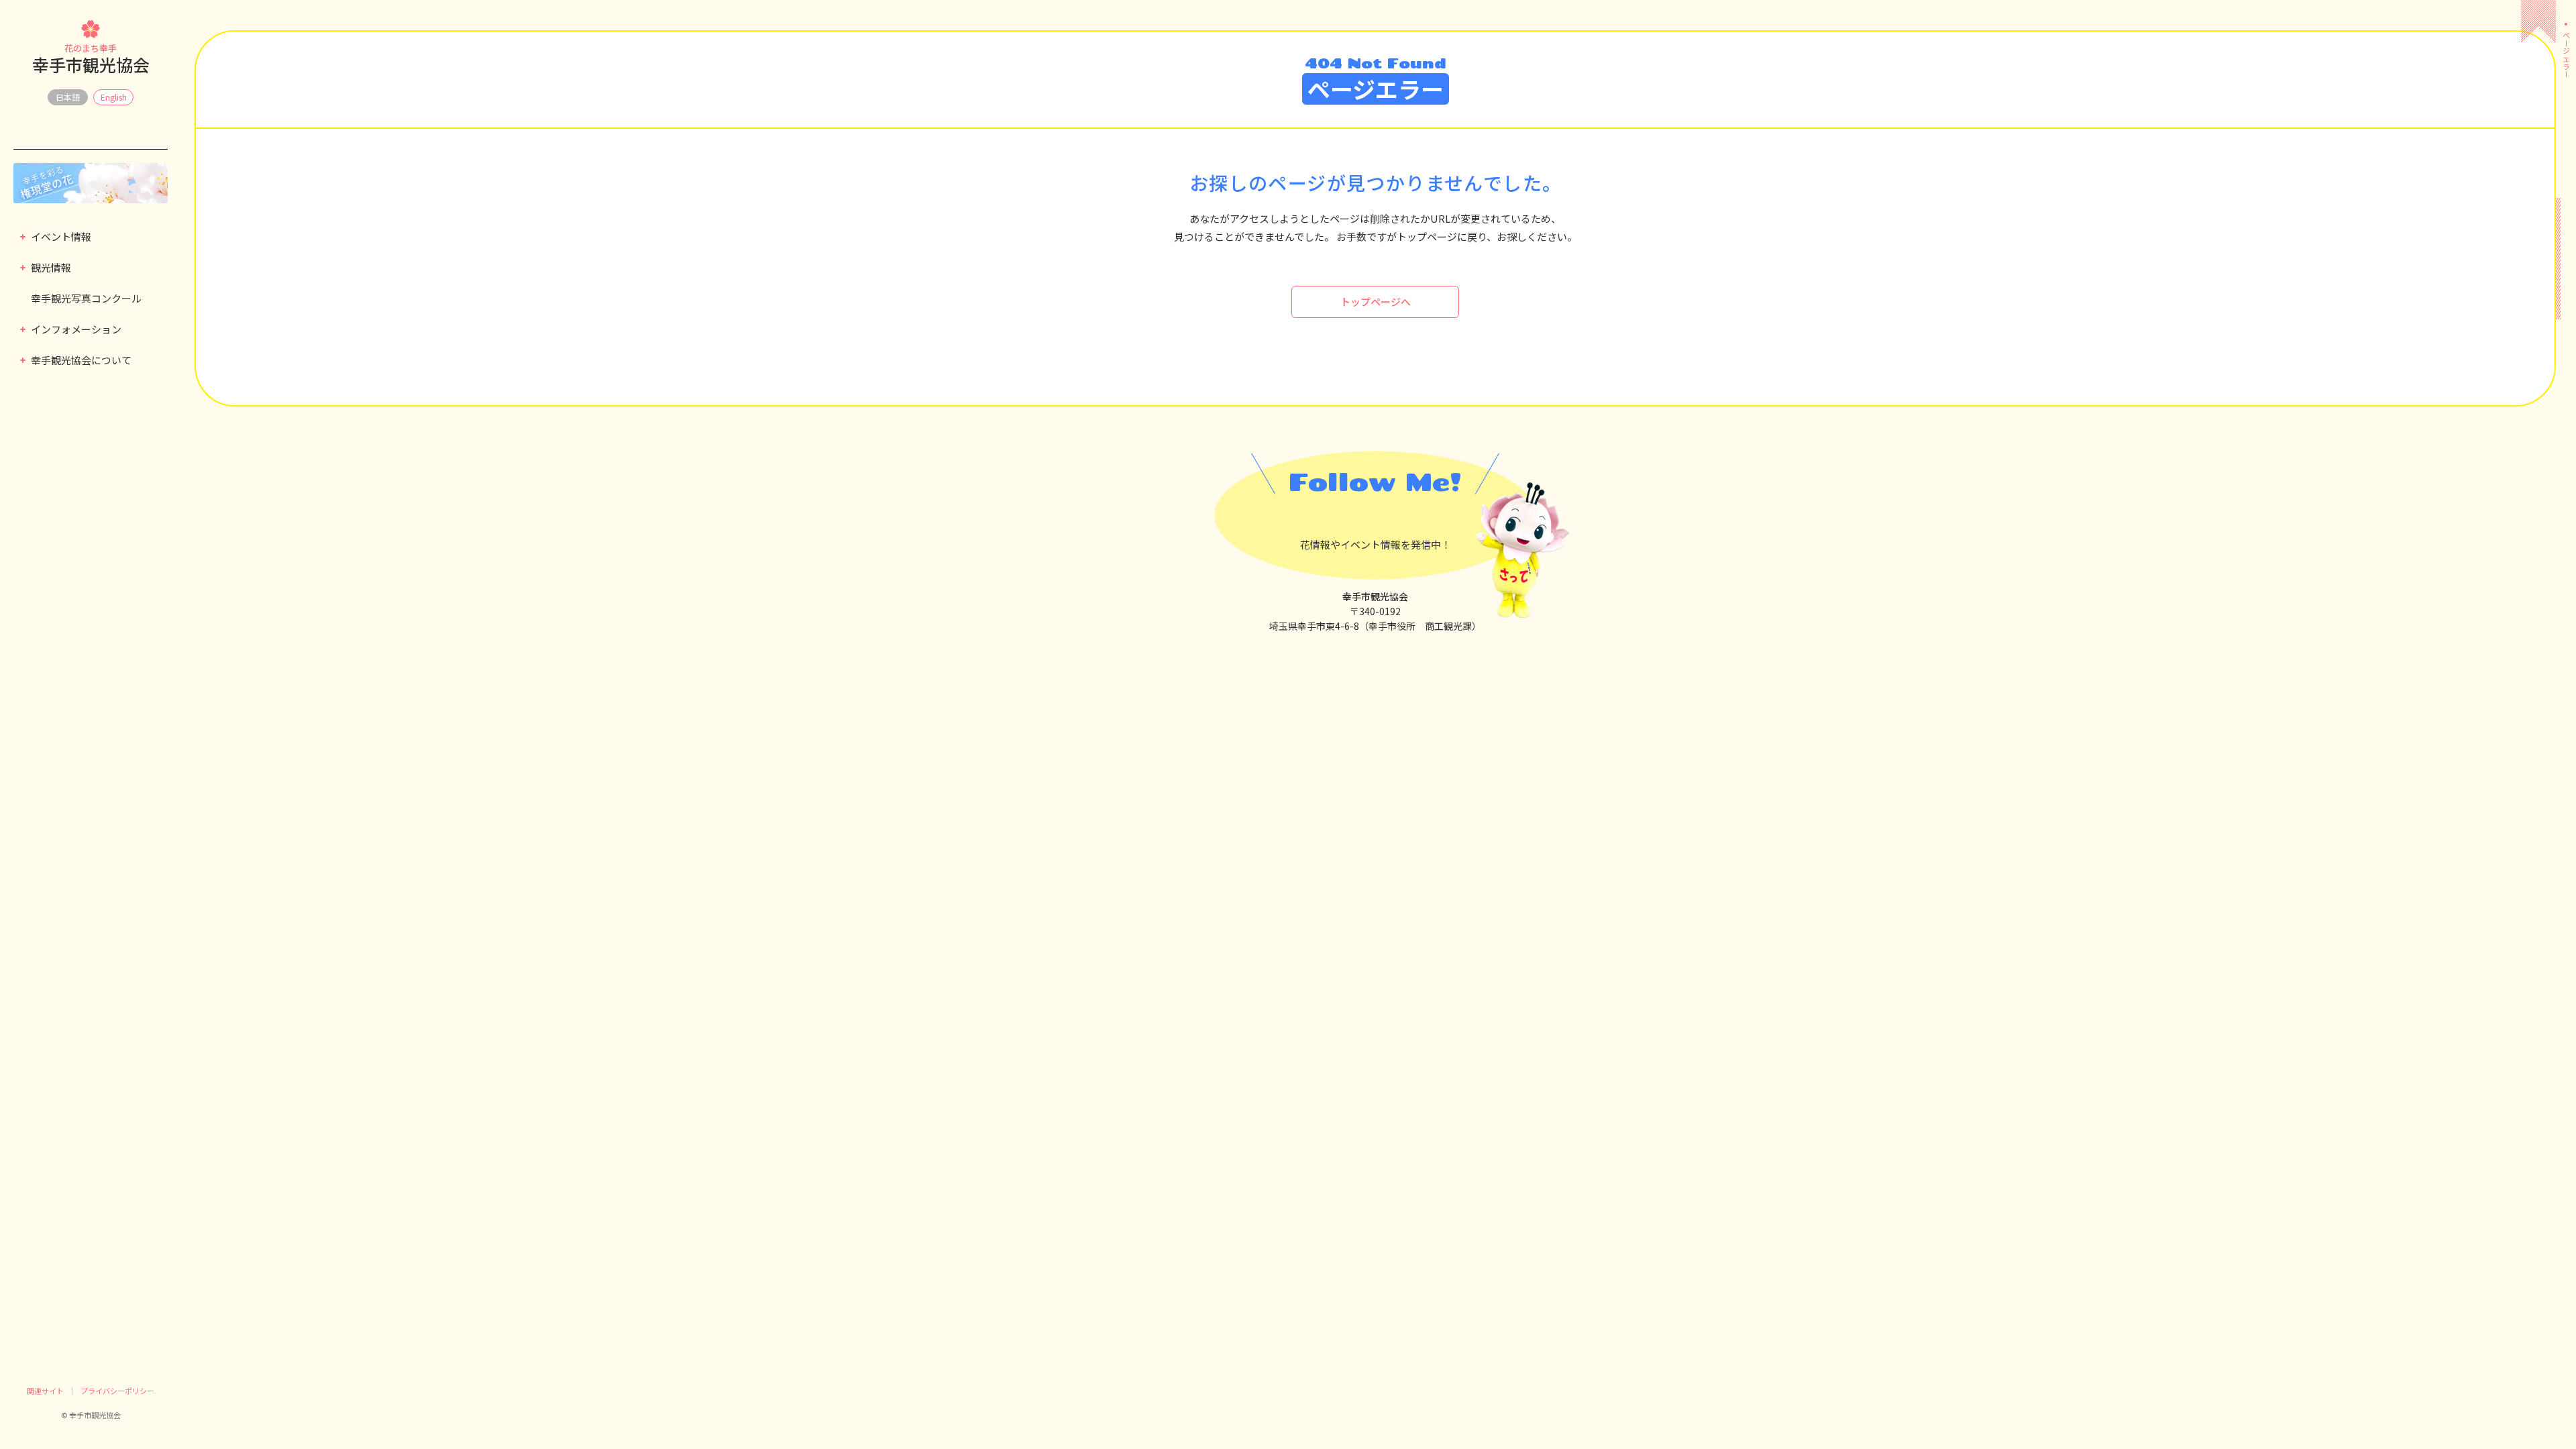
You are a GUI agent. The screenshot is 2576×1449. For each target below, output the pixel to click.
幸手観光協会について (81, 360)
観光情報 (51, 267)
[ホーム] (2566, 13)
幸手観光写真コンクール (86, 298)
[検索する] (21, 141)
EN (113, 97)
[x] (1351, 516)
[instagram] (1399, 516)
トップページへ (1376, 302)
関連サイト (45, 1391)
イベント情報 (61, 236)
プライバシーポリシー (117, 1391)
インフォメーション (76, 329)
